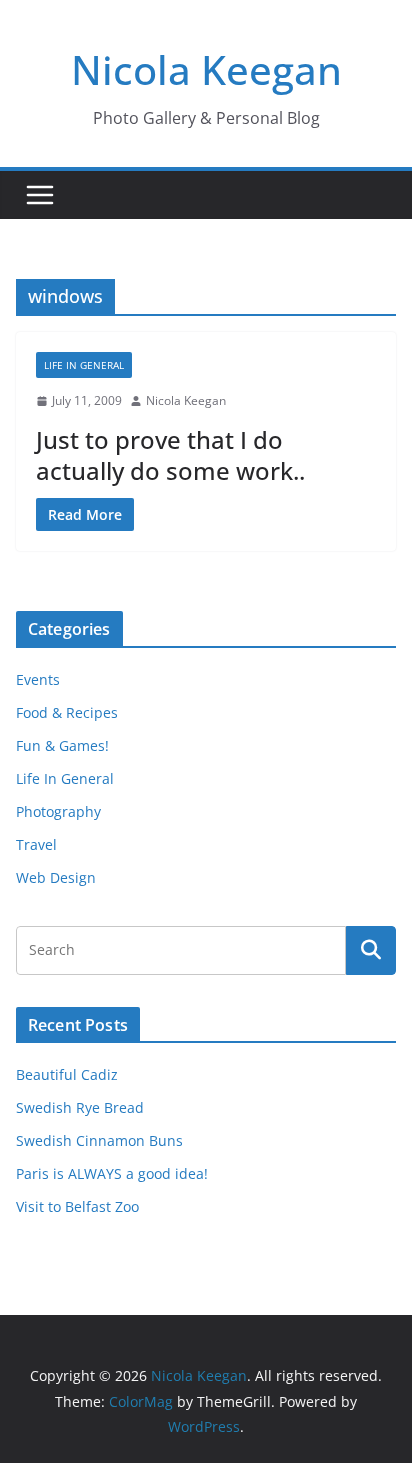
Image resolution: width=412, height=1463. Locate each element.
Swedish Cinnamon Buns (99, 1140)
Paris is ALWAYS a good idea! (112, 1173)
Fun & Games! (62, 745)
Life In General (84, 365)
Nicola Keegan (206, 69)
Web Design (56, 877)
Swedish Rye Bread (80, 1107)
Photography (58, 811)
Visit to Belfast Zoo (77, 1206)
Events (38, 679)
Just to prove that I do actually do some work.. (170, 455)
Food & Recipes (67, 712)
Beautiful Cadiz (67, 1074)
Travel (36, 844)
